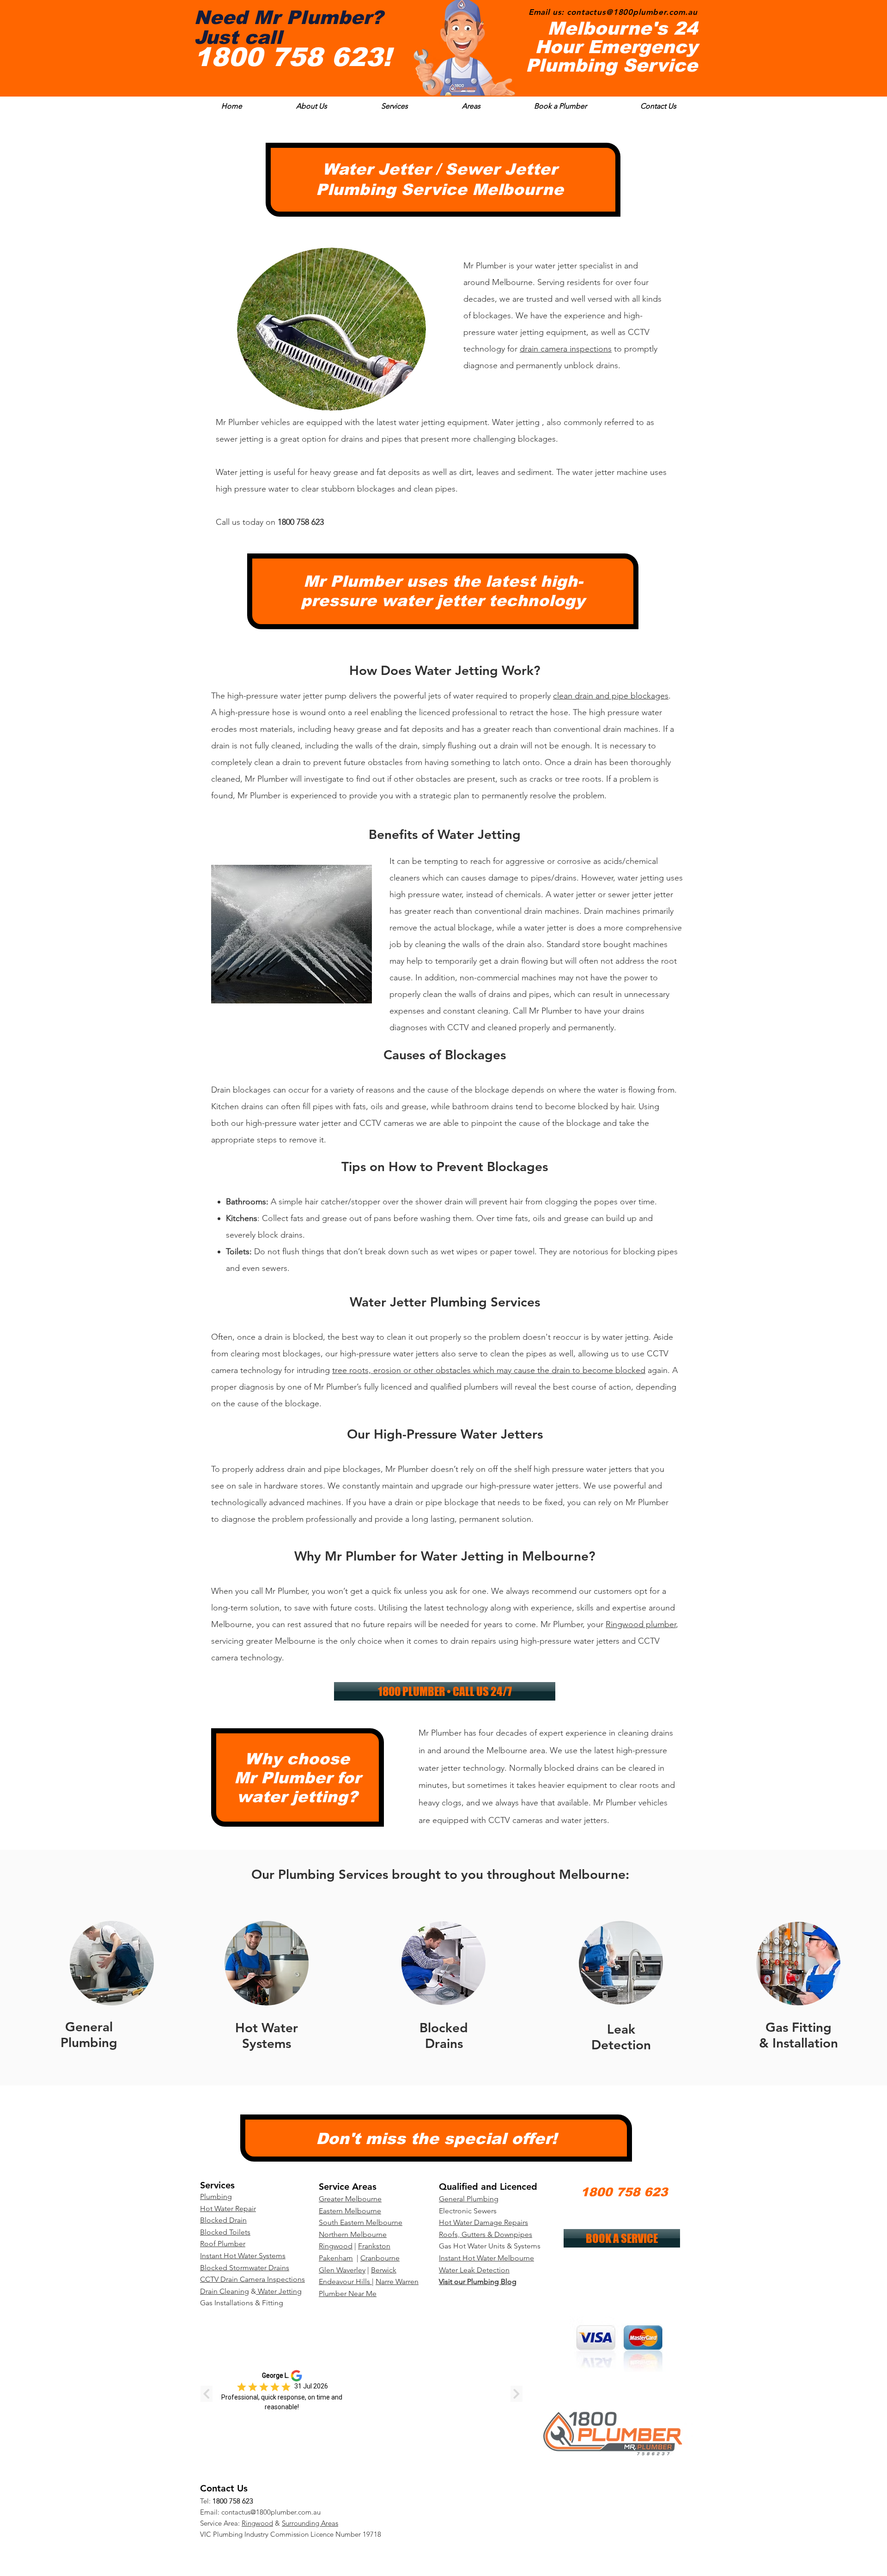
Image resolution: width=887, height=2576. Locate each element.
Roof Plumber (223, 2244)
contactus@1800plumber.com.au (271, 2512)
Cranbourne (380, 2258)
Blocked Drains (444, 2035)
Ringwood (257, 2523)
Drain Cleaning (225, 2291)
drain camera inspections (566, 349)
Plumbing (216, 2196)
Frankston (374, 2246)
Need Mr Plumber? (289, 18)
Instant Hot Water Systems (243, 2256)
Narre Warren (397, 2281)
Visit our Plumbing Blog (478, 2281)
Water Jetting (279, 2291)
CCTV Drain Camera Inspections (252, 2279)
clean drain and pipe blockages (611, 696)
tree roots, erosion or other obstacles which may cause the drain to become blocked (489, 1370)
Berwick (384, 2270)
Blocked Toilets (225, 2232)
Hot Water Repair (228, 2208)
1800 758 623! (297, 57)
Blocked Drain (223, 2220)
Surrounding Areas (310, 2523)
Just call (238, 37)
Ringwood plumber (641, 1624)
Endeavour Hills (344, 2281)
